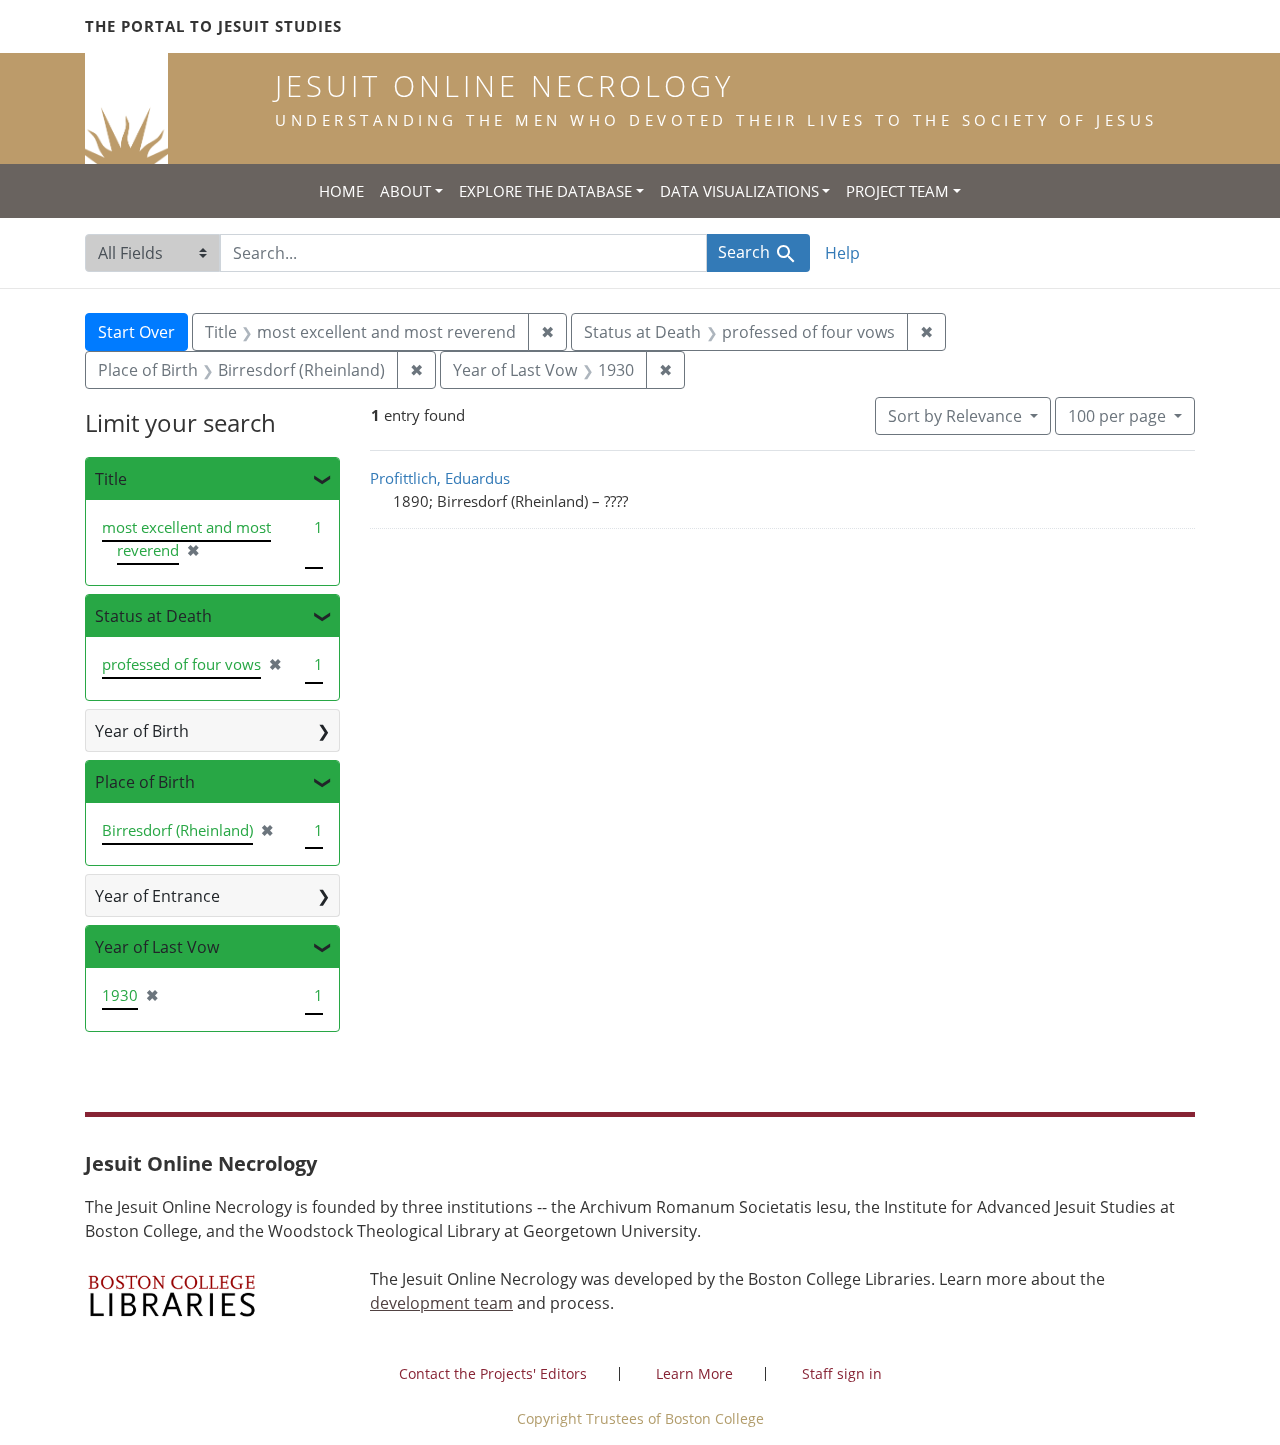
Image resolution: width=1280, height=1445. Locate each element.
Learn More (694, 1373)
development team (441, 1303)
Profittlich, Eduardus (440, 478)
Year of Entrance (157, 896)
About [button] (405, 191)
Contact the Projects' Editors (493, 1373)
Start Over (136, 332)
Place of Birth (145, 782)
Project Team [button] (897, 191)
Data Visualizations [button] (739, 191)
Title (111, 479)
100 (1117, 415)
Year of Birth (142, 731)
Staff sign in (842, 1373)
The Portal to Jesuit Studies (213, 26)
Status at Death (153, 616)
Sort (955, 416)
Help (842, 253)
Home (341, 191)
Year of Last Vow (157, 947)
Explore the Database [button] (545, 191)
